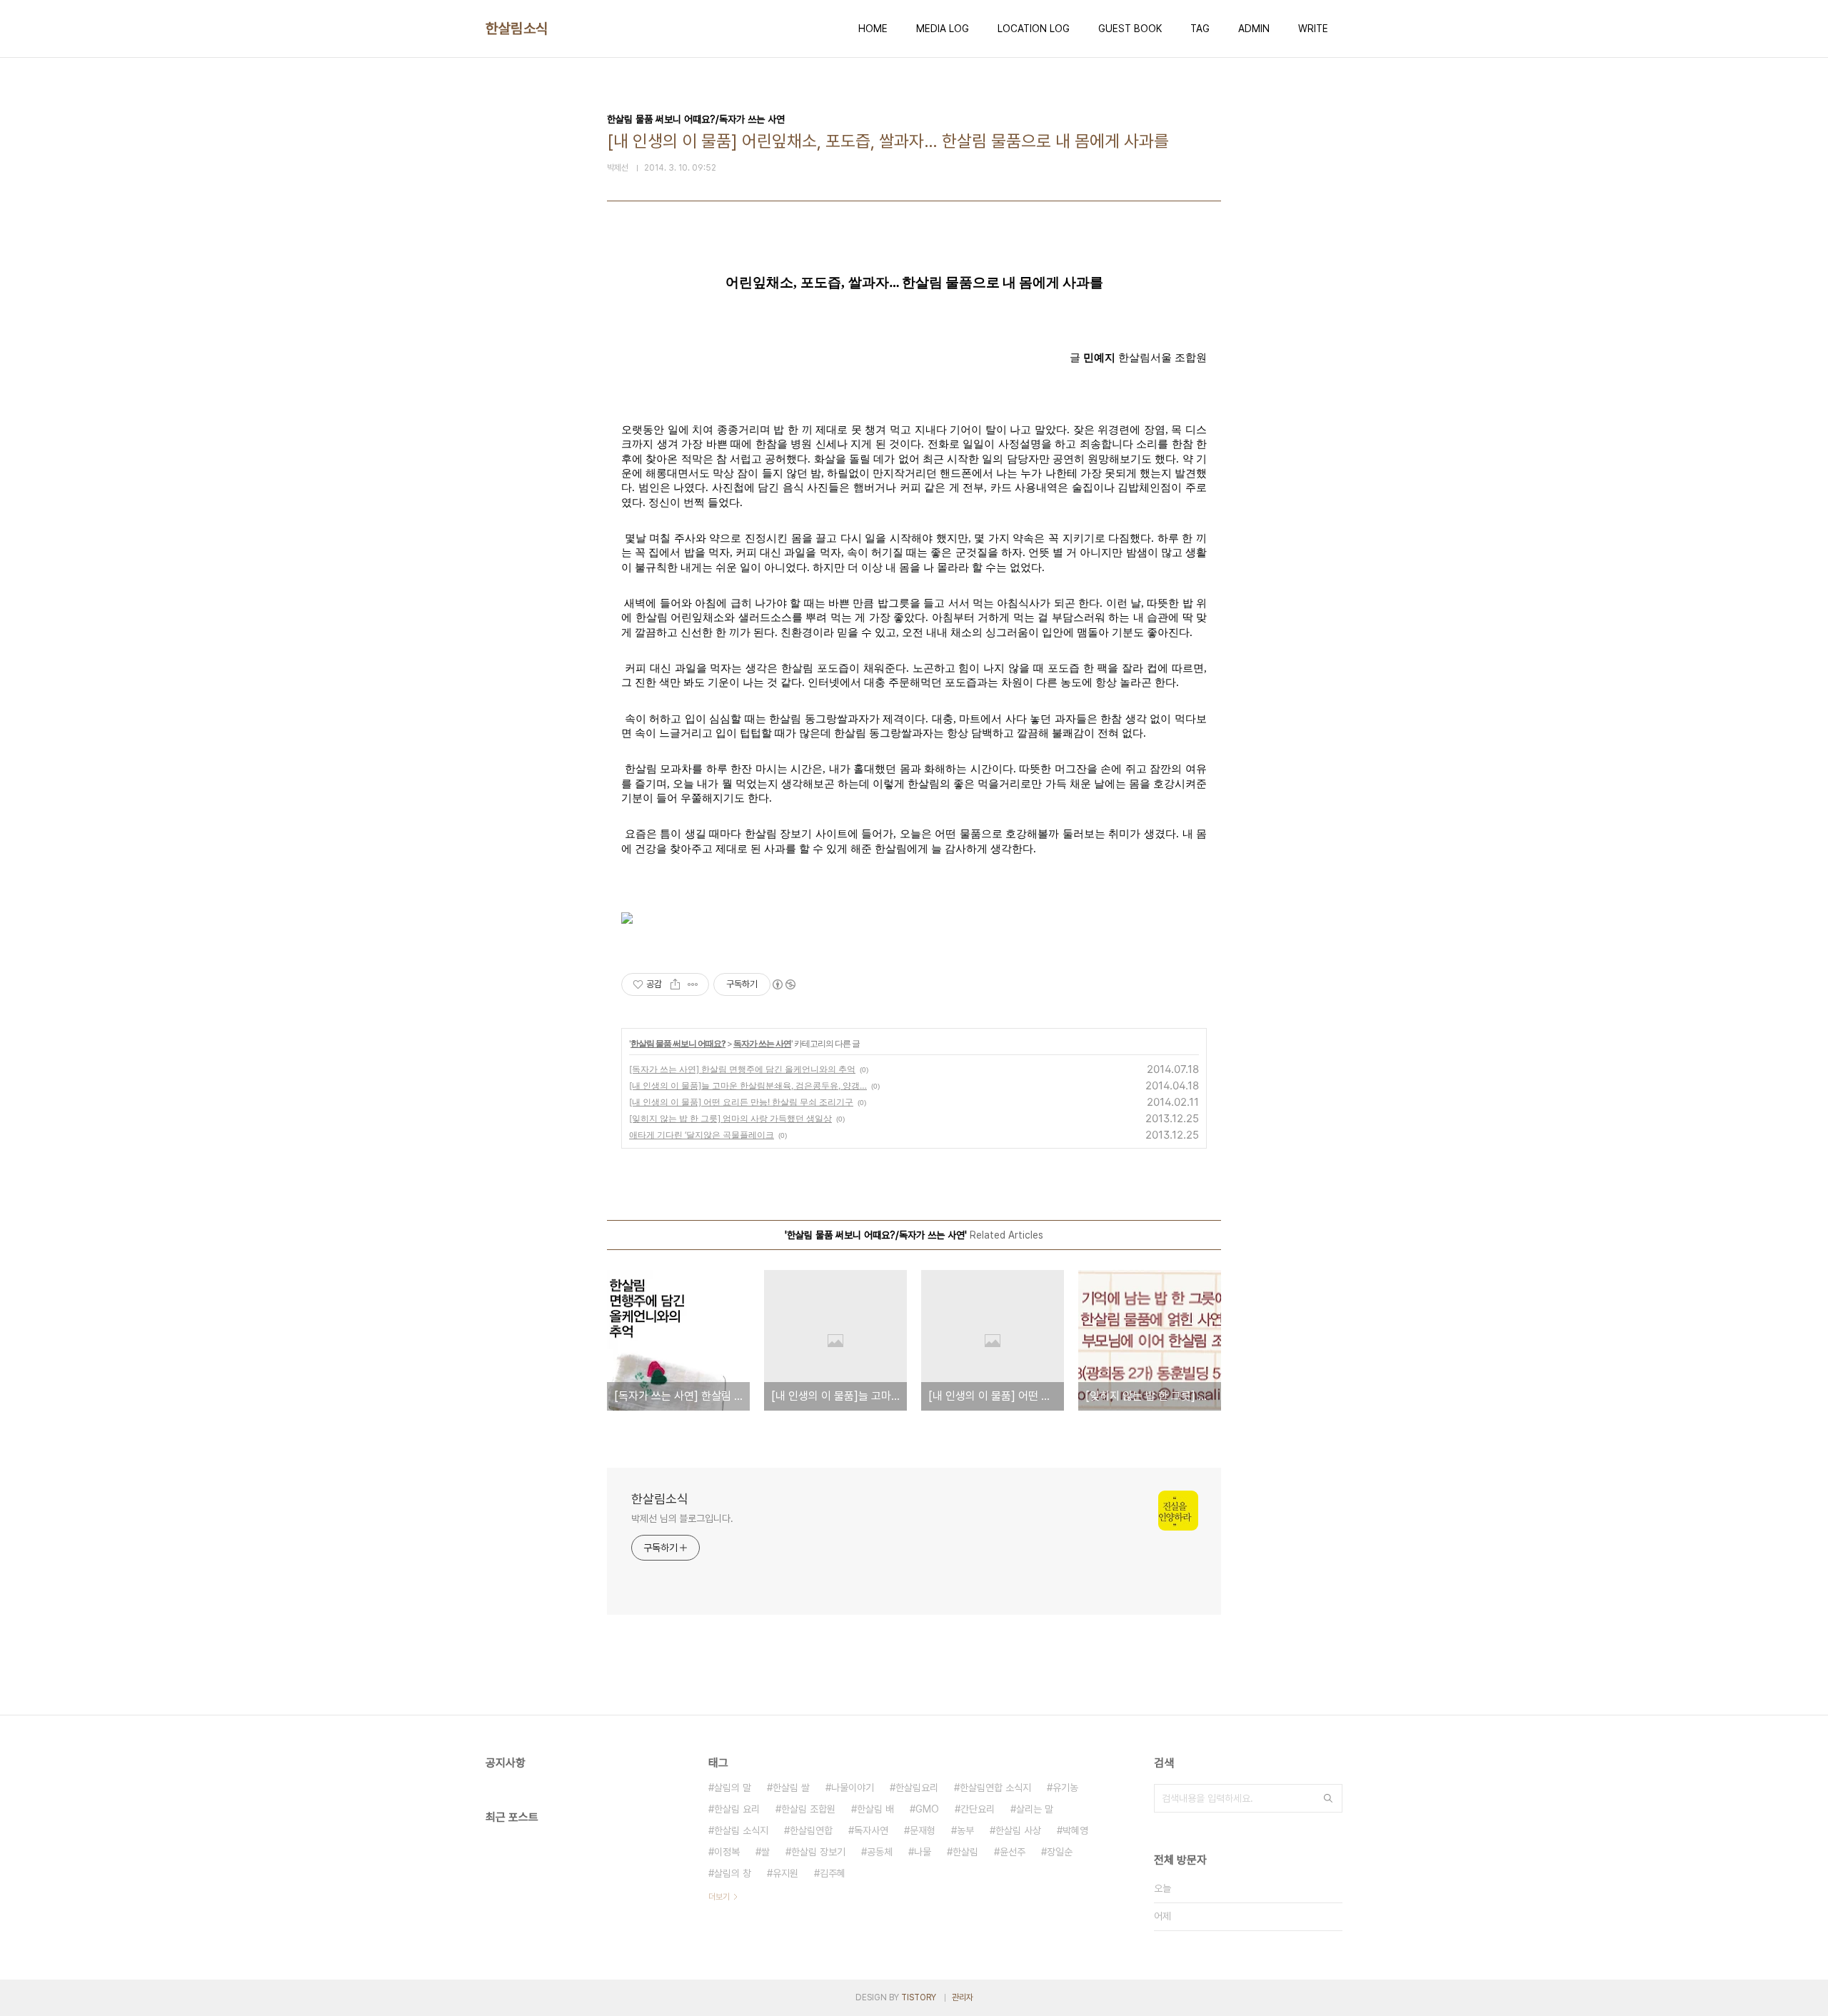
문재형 (923, 1830)
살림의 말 (733, 1788)
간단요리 (978, 1809)
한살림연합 (811, 1830)
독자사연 (871, 1830)
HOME (873, 29)
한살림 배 (875, 1809)
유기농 (1065, 1788)
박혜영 (1075, 1830)
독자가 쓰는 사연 (762, 1043)
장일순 (1060, 1852)
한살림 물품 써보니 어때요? (678, 1043)
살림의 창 (733, 1873)
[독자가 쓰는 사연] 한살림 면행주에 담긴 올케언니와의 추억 (742, 1069)
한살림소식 (517, 29)
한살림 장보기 (818, 1852)
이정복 (727, 1852)
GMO (927, 1809)
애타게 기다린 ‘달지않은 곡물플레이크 (702, 1135)
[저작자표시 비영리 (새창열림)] (783, 984)
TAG (1200, 29)
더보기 (719, 1897)
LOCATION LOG (1034, 29)
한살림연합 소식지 (995, 1788)
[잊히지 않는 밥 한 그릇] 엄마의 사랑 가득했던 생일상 (730, 1118)
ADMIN (1254, 29)
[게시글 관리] (693, 984)
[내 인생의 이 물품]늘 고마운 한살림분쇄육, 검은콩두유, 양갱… (748, 1085)
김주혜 (833, 1873)
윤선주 (1013, 1852)
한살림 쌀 (791, 1788)
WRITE (1313, 29)
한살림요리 (917, 1788)
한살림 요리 (737, 1809)
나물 (923, 1852)
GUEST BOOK (1130, 29)
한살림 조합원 (808, 1809)
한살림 (965, 1852)
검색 (1328, 1798)
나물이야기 (853, 1788)
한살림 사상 (1018, 1830)
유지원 (785, 1873)
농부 (965, 1830)
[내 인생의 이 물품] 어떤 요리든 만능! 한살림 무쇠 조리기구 (741, 1102)
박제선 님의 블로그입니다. (682, 1518)
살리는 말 (1035, 1809)
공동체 (880, 1852)
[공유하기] (675, 984)
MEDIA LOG (943, 29)
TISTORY (919, 1997)
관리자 (963, 1997)
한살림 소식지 (741, 1830)
